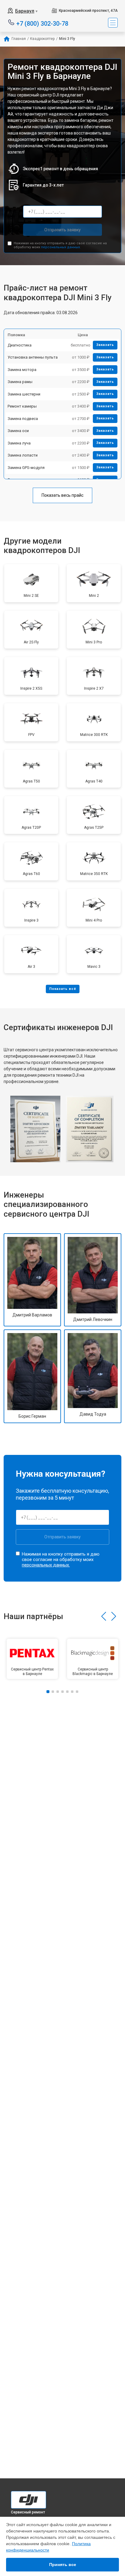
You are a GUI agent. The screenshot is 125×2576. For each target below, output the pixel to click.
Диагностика (20, 345)
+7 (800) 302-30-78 (42, 23)
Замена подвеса (23, 419)
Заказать (105, 345)
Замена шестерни (24, 394)
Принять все (63, 2565)
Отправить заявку (62, 230)
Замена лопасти (23, 455)
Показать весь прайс (62, 495)
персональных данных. (61, 247)
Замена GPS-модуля (26, 468)
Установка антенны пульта (33, 357)
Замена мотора (22, 370)
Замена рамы (20, 382)
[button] (104, 1616)
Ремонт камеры (22, 406)
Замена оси (18, 431)
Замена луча (19, 443)
